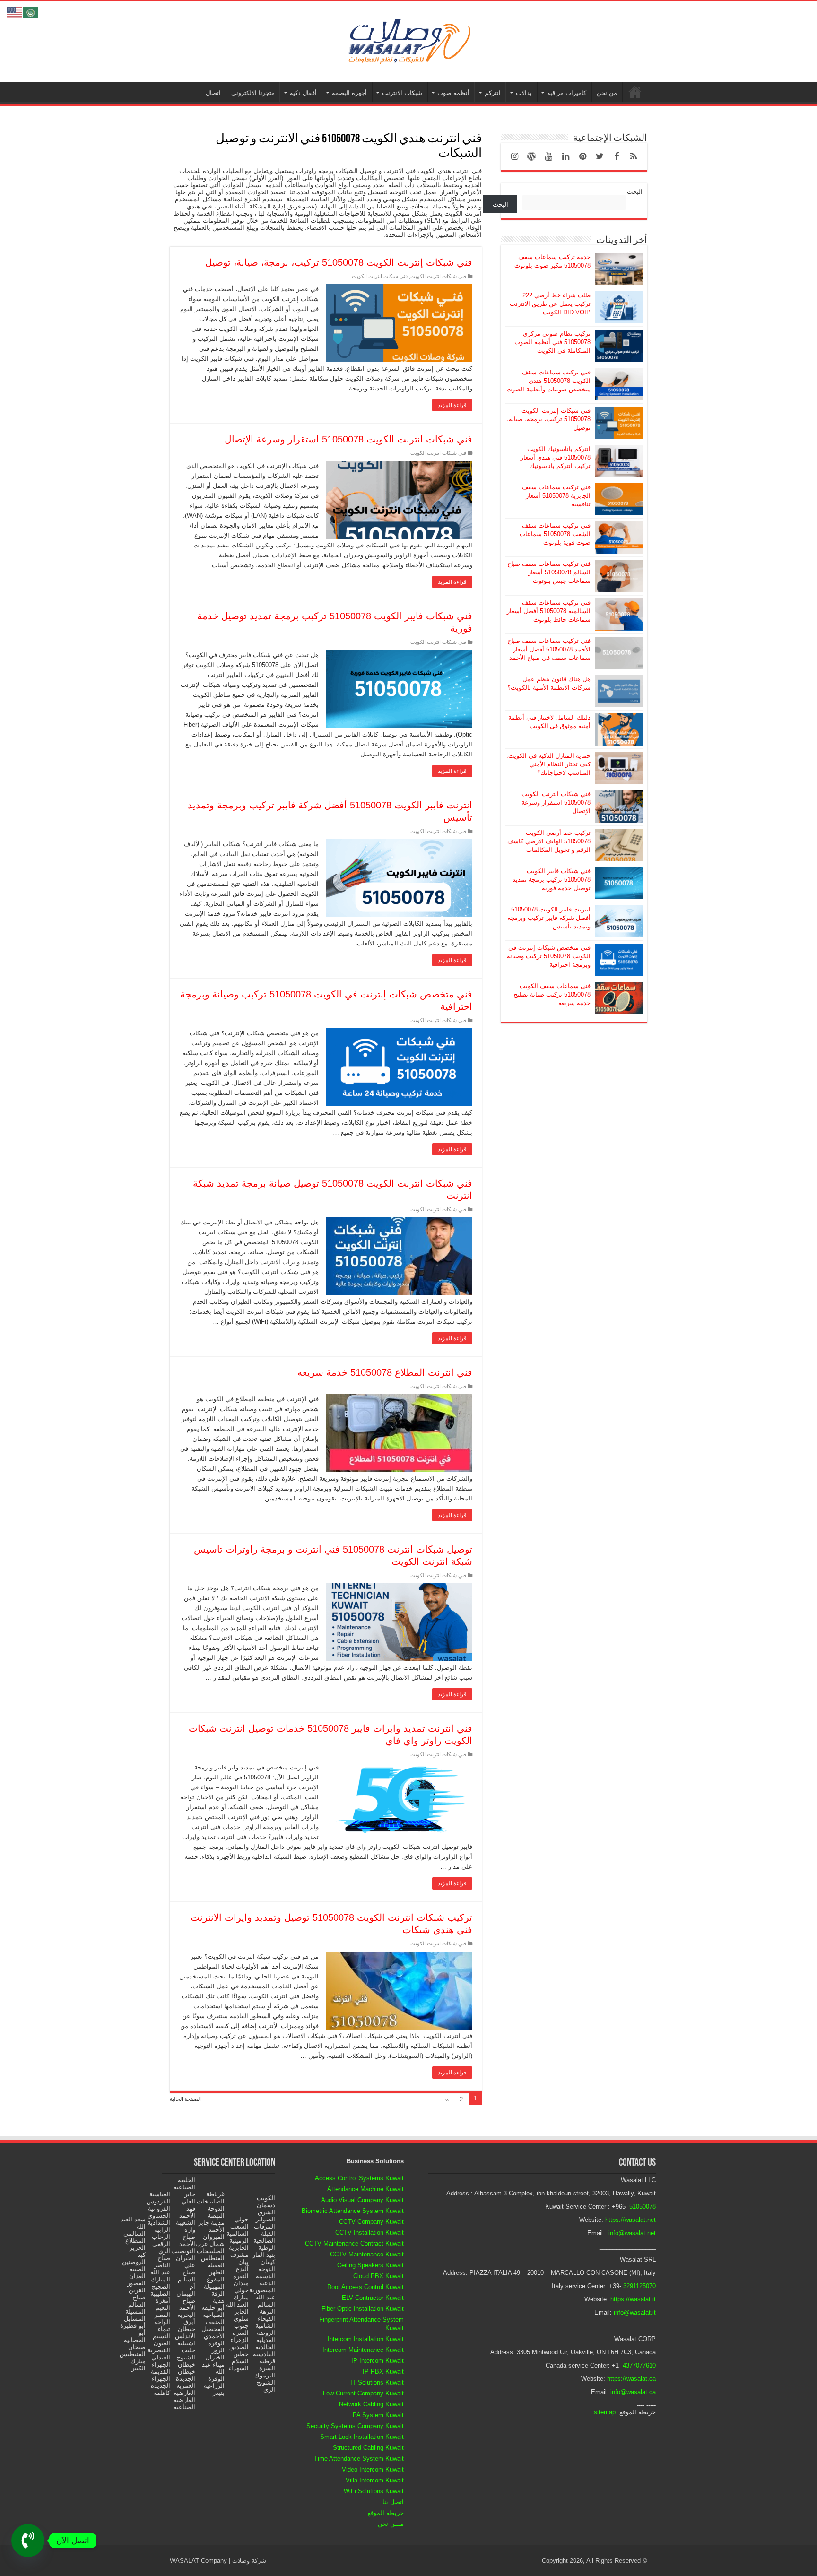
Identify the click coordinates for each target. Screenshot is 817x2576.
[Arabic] (31, 12)
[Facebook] (617, 156)
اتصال (213, 93)
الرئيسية (635, 92)
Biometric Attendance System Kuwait (353, 2211)
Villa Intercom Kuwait (375, 2480)
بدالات (524, 93)
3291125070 (639, 2286)
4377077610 (639, 2365)
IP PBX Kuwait (383, 2372)
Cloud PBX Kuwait (378, 2276)
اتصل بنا (393, 2502)
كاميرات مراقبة (567, 93)
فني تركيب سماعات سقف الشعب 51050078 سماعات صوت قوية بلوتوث (555, 534)
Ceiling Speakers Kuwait (370, 2265)
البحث (635, 192)
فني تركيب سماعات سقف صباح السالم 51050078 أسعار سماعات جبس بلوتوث (549, 572)
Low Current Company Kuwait (363, 2393)
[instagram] (514, 156)
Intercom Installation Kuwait (366, 2339)
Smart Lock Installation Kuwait (362, 2437)
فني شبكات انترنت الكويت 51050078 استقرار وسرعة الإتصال (348, 439)
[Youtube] (548, 156)
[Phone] (28, 2541)
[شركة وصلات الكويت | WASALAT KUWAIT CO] (408, 40)
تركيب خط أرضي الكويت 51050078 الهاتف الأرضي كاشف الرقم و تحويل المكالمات (549, 841)
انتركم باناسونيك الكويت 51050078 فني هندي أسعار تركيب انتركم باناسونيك (556, 457)
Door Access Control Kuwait (365, 2287)
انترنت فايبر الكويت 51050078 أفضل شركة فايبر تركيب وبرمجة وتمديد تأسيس (549, 918)
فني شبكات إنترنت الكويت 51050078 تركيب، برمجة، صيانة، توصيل (339, 262)
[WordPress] (531, 156)
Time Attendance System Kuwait (359, 2459)
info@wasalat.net (632, 2233)
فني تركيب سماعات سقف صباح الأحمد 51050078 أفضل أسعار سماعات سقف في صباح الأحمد (549, 649)
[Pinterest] (582, 156)
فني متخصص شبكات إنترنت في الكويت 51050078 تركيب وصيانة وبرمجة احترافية (549, 956)
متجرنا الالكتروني (253, 93)
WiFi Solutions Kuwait (374, 2491)
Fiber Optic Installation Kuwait (363, 2309)
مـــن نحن (391, 2524)
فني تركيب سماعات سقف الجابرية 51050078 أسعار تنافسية (556, 496)
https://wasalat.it (633, 2299)
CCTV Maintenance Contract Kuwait (354, 2243)
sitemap (605, 2412)
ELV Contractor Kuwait (373, 2298)
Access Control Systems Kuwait (359, 2178)
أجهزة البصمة (349, 93)
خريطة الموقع (386, 2513)
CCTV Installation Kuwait (369, 2233)
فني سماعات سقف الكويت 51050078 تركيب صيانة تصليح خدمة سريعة (552, 994)
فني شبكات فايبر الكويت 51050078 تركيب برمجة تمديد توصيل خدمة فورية (552, 880)
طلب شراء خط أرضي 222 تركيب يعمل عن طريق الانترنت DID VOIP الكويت (550, 304)
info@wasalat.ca (633, 2392)
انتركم (493, 93)
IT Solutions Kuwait (377, 2382)
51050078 (643, 2207)
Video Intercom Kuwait (373, 2469)
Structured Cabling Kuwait (368, 2448)
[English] (15, 12)
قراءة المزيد (452, 405)
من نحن (607, 93)
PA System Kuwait (378, 2415)
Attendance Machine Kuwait (365, 2189)
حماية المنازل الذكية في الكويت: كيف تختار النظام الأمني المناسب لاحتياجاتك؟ (548, 764)
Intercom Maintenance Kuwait (363, 2350)
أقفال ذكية (303, 93)
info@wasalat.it (635, 2312)
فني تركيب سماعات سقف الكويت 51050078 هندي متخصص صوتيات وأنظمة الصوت (548, 381)
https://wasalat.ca (631, 2379)
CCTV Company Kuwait (371, 2222)
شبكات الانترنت (402, 93)
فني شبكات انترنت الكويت (438, 276)
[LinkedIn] (565, 156)
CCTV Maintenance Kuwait (367, 2254)
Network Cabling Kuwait (371, 2404)
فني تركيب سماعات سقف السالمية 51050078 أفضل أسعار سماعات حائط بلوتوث (549, 611)
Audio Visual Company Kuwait (362, 2200)
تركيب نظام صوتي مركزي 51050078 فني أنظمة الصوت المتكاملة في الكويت (552, 342)
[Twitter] (600, 156)
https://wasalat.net (630, 2220)
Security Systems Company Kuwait (355, 2426)
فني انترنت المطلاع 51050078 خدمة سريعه (385, 1372)
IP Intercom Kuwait (378, 2361)
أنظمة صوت (453, 93)
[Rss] (634, 156)
